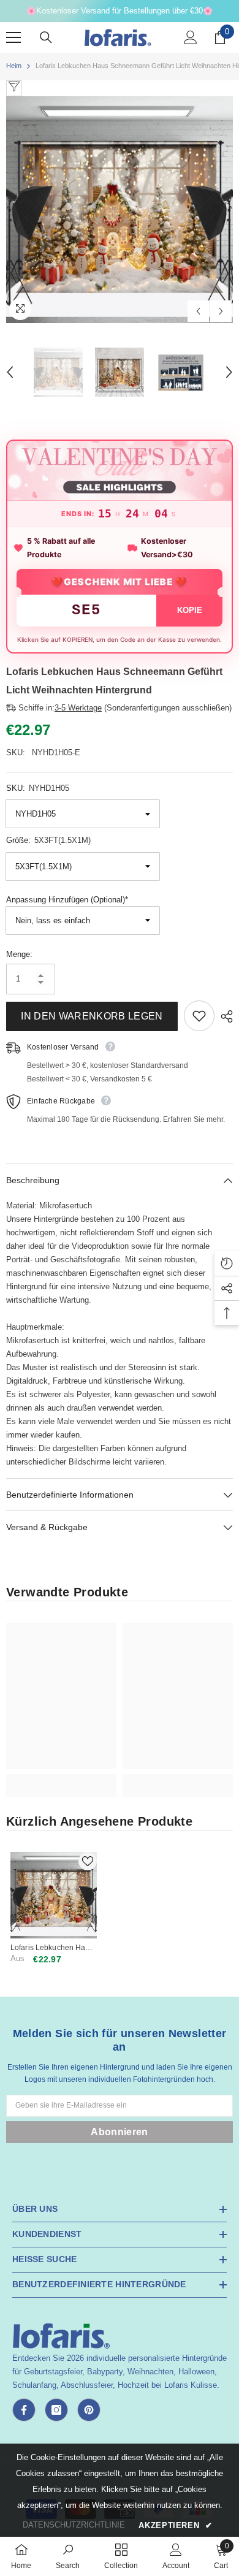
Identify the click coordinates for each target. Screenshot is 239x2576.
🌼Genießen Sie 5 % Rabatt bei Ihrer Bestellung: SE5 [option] (120, 11)
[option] (120, 210)
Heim (14, 66)
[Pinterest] (89, 2410)
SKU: (38, 788)
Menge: (19, 954)
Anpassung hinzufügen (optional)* (67, 900)
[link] (61, 1779)
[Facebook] (24, 2410)
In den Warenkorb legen (92, 1016)
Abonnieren (119, 2132)
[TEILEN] (224, 1016)
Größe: (48, 840)
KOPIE (190, 610)
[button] (198, 311)
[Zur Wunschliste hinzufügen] (199, 1016)
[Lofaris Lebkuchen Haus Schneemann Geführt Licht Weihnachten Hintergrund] (54, 1895)
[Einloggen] (191, 37)
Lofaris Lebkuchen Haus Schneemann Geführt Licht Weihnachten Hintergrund (52, 1948)
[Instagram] (56, 2410)
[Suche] (46, 37)
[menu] (13, 37)
